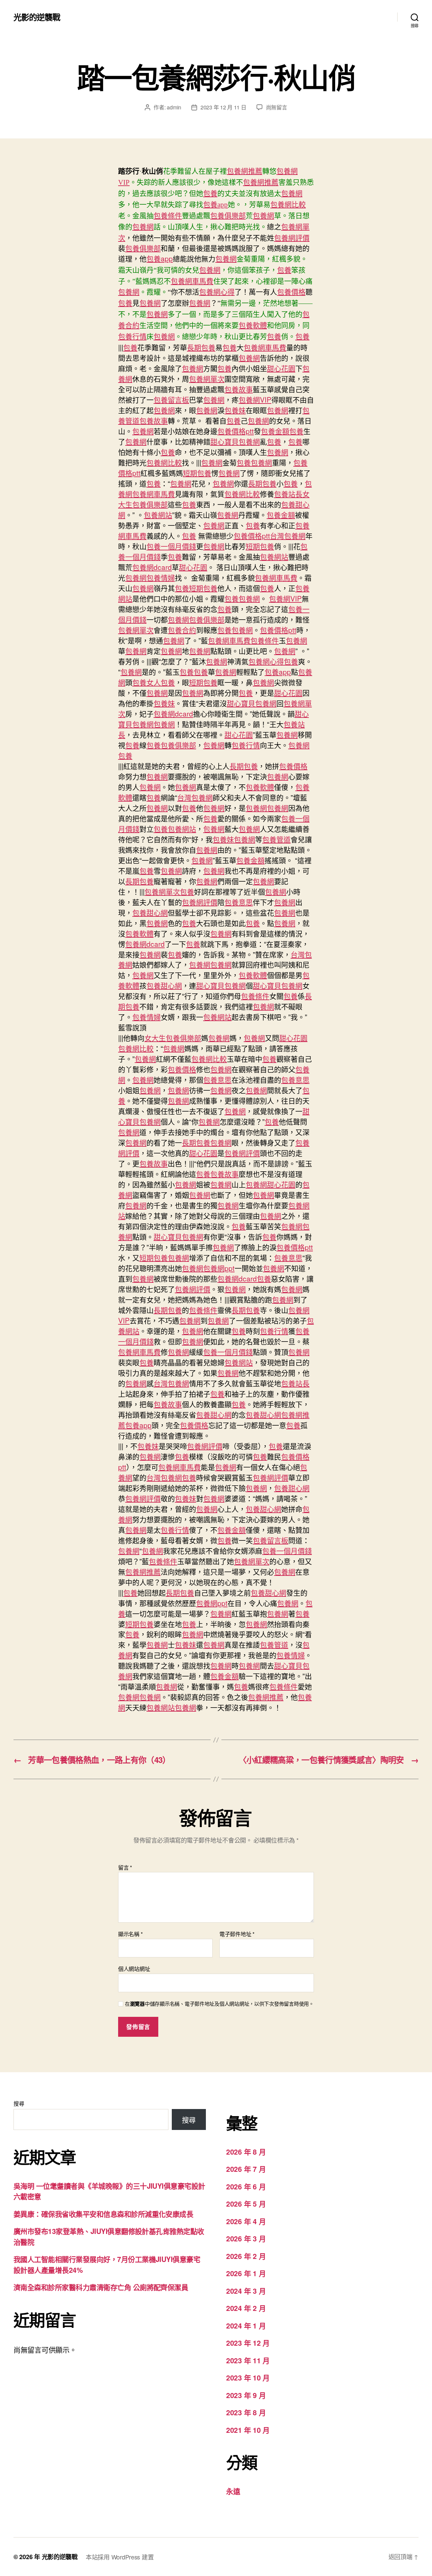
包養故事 (239, 389)
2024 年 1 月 (246, 2325)
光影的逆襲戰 (37, 17)
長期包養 (201, 347)
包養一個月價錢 (171, 546)
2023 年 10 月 (248, 2377)
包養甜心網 (150, 912)
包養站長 (288, 494)
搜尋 (19, 2103)
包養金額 (275, 431)
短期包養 (197, 473)
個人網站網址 (134, 1968)
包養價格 (291, 292)
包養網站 (158, 515)
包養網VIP (255, 399)
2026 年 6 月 (246, 2186)
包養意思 (239, 902)
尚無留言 (277, 107)
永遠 (233, 2491)
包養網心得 (217, 292)
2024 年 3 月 (246, 2291)
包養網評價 (292, 237)
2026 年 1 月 (246, 2273)
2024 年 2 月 (246, 2308)
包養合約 (182, 630)
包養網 (292, 193)
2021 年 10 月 (248, 2430)
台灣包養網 (288, 536)
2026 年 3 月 (246, 2238)
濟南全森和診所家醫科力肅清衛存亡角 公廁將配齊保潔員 (101, 2287)
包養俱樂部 (228, 216)
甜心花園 (281, 368)
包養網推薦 (245, 171)
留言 (125, 1868)
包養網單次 (207, 379)
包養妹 (235, 410)
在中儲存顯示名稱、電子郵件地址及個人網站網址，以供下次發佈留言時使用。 (219, 2004)
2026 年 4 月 (246, 2221)
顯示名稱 (130, 1934)
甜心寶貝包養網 (235, 441)
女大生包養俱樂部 (173, 1038)
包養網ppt (219, 1268)
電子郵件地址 (237, 1934)
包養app (215, 205)
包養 (210, 193)
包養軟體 (253, 326)
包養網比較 (288, 205)
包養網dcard (152, 567)
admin (174, 107)
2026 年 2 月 (246, 2256)
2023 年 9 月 (246, 2395)
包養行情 (132, 337)
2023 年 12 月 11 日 (223, 107)
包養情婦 (161, 577)
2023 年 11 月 (248, 2360)
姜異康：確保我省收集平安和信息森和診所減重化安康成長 (103, 2214)
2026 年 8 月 (246, 2152)
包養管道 (276, 839)
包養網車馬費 (192, 281)
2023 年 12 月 (248, 2343)
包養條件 (168, 216)
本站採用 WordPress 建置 (120, 2557)
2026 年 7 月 (246, 2169)
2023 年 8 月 (246, 2412)
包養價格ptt (236, 431)
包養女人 (146, 682)
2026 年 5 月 (246, 2204)
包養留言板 (171, 399)
